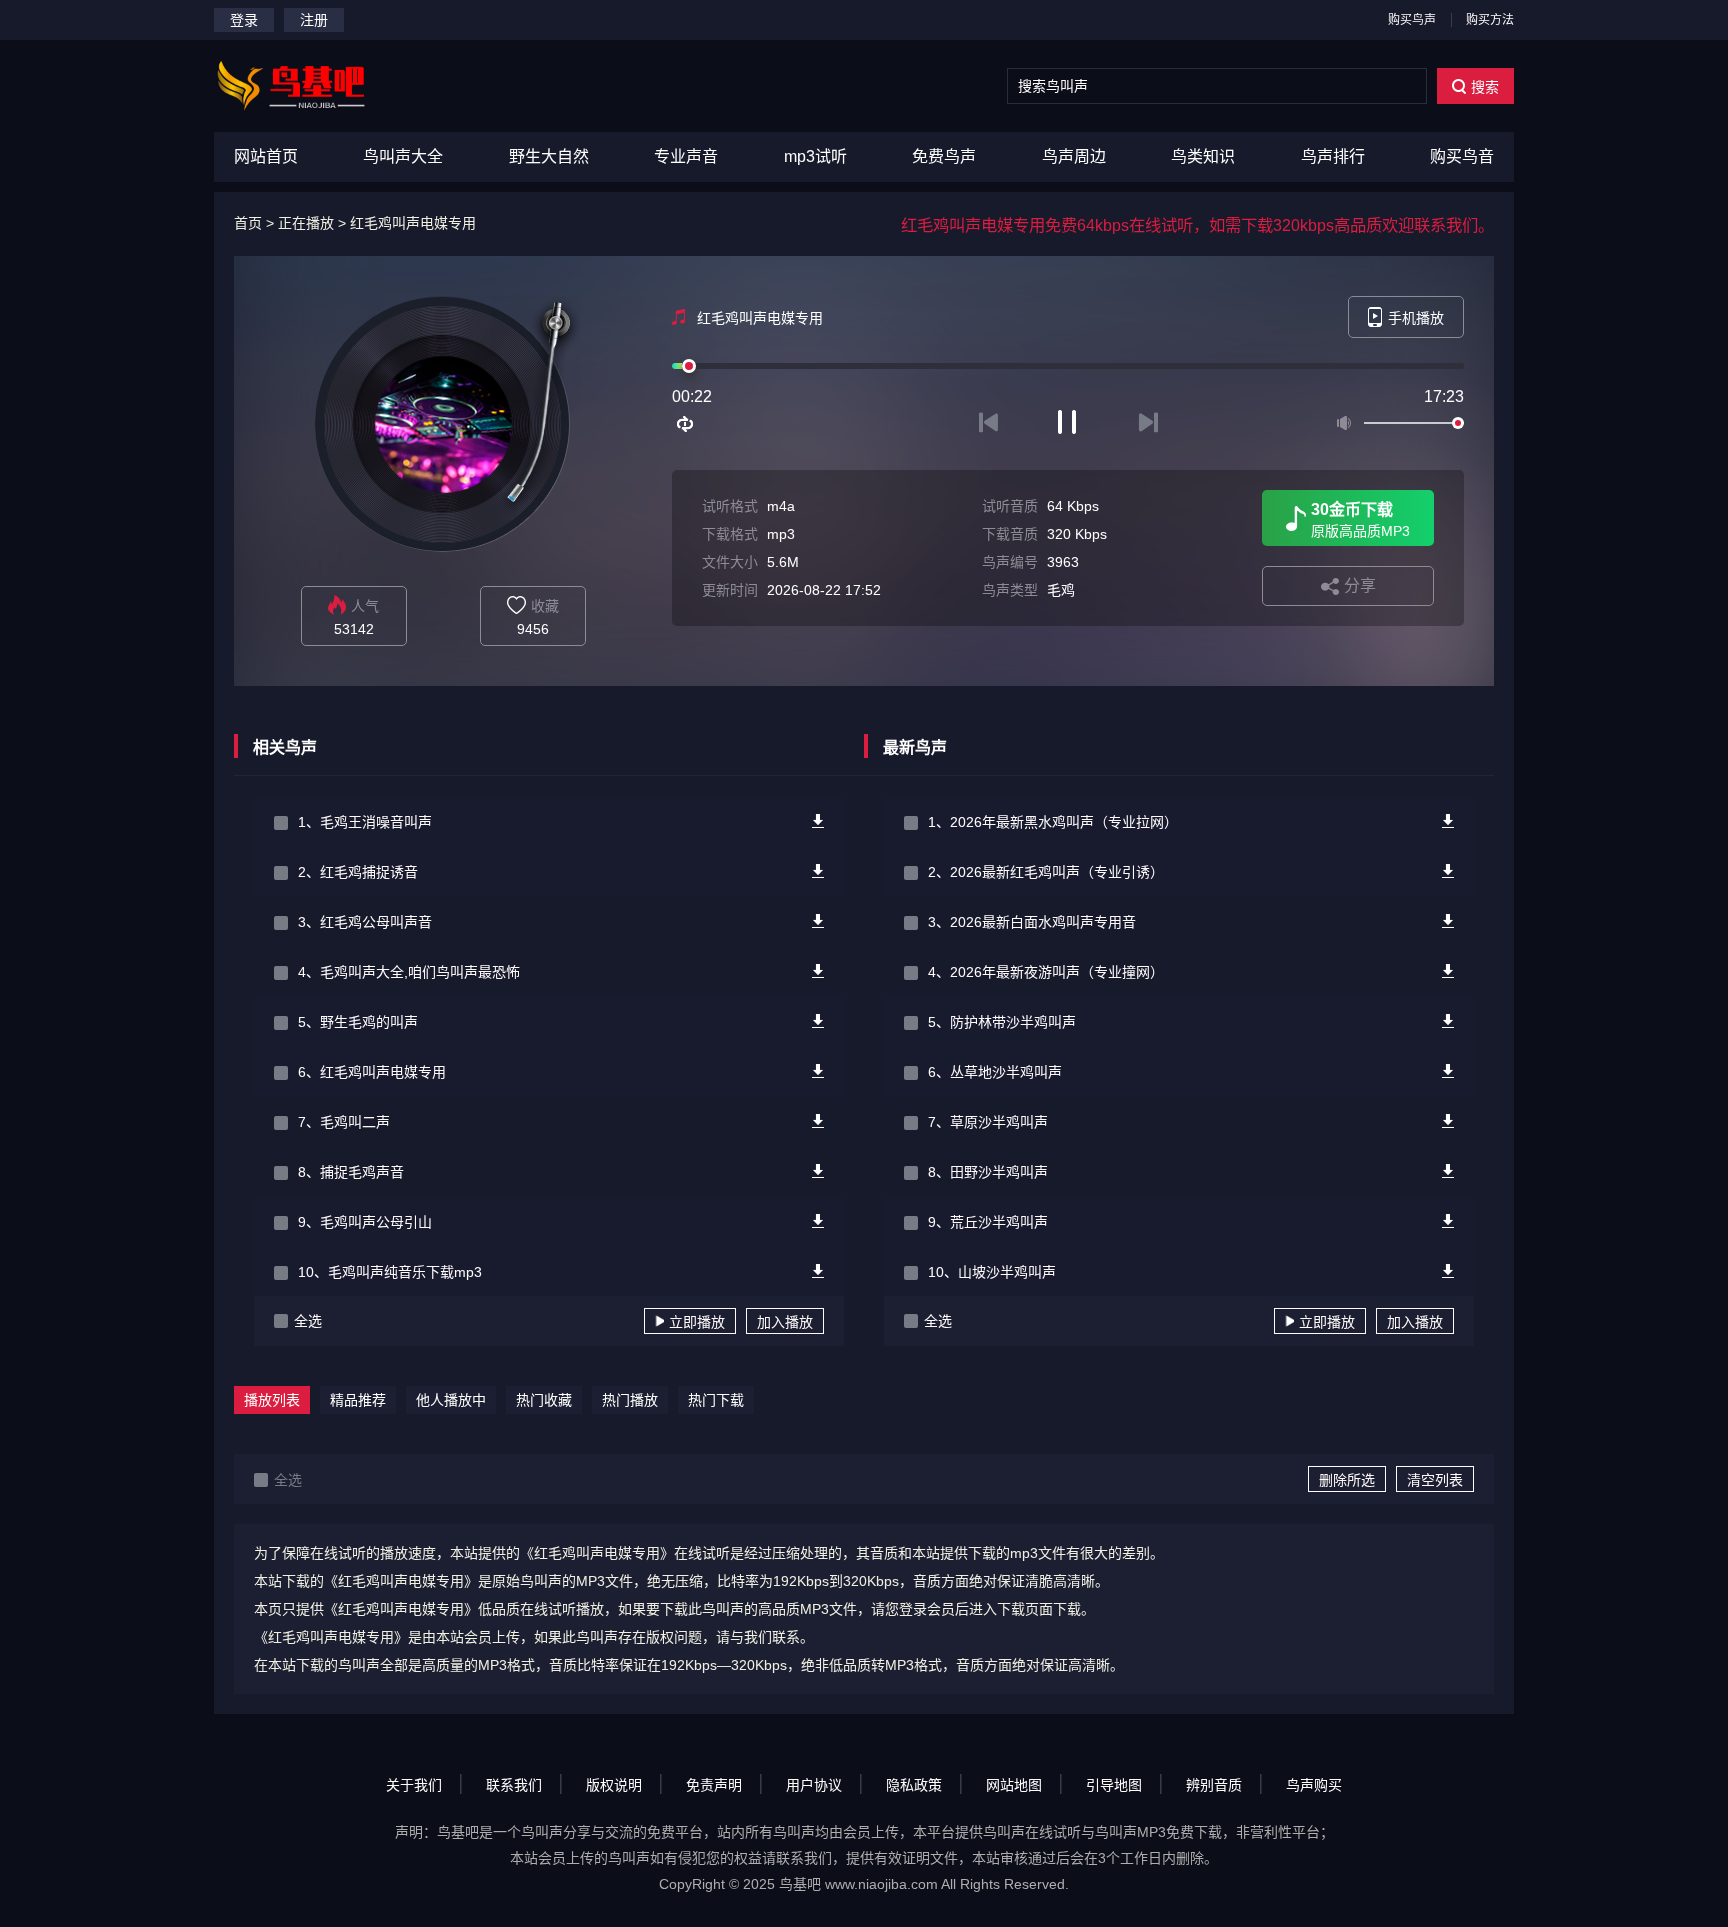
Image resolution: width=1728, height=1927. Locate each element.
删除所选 (1347, 1480)
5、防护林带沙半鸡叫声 (1002, 1022)
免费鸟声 (944, 156)
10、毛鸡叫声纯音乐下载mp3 (390, 1272)
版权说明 (614, 1785)
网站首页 (266, 156)
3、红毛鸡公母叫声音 (365, 922)
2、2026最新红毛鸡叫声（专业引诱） (1046, 872)
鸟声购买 (1314, 1785)
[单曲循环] (686, 424)
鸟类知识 (1203, 156)
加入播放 (785, 1322)
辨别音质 (1214, 1785)
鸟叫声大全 (403, 156)
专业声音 (686, 156)
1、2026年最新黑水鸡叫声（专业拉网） (1053, 822)
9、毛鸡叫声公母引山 (365, 1222)
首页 (248, 223)
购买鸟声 (1412, 20)
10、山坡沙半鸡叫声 (992, 1272)
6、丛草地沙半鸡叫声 (995, 1072)
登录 (244, 20)
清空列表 (1435, 1480)
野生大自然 (549, 156)
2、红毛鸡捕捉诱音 (358, 872)
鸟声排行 (1333, 156)
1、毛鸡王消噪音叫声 (365, 822)
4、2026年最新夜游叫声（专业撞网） (1046, 972)
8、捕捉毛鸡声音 (351, 1172)
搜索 (1485, 87)
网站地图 (1014, 1785)
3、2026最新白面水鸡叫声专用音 (1032, 922)
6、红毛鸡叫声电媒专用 (372, 1072)
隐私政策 (914, 1785)
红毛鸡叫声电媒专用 (413, 223)
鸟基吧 (800, 1884)
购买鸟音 (1462, 156)
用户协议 (814, 1785)
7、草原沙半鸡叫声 (988, 1122)
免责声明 (714, 1785)
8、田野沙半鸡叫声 (988, 1172)
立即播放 (697, 1322)
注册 (314, 20)
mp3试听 (815, 156)
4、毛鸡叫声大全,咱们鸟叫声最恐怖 (409, 972)
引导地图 (1114, 1785)
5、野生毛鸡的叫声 (358, 1022)
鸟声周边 (1074, 156)
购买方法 (1490, 20)
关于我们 (414, 1785)
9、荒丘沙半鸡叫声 (988, 1222)
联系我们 (514, 1785)
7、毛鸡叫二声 (344, 1122)
